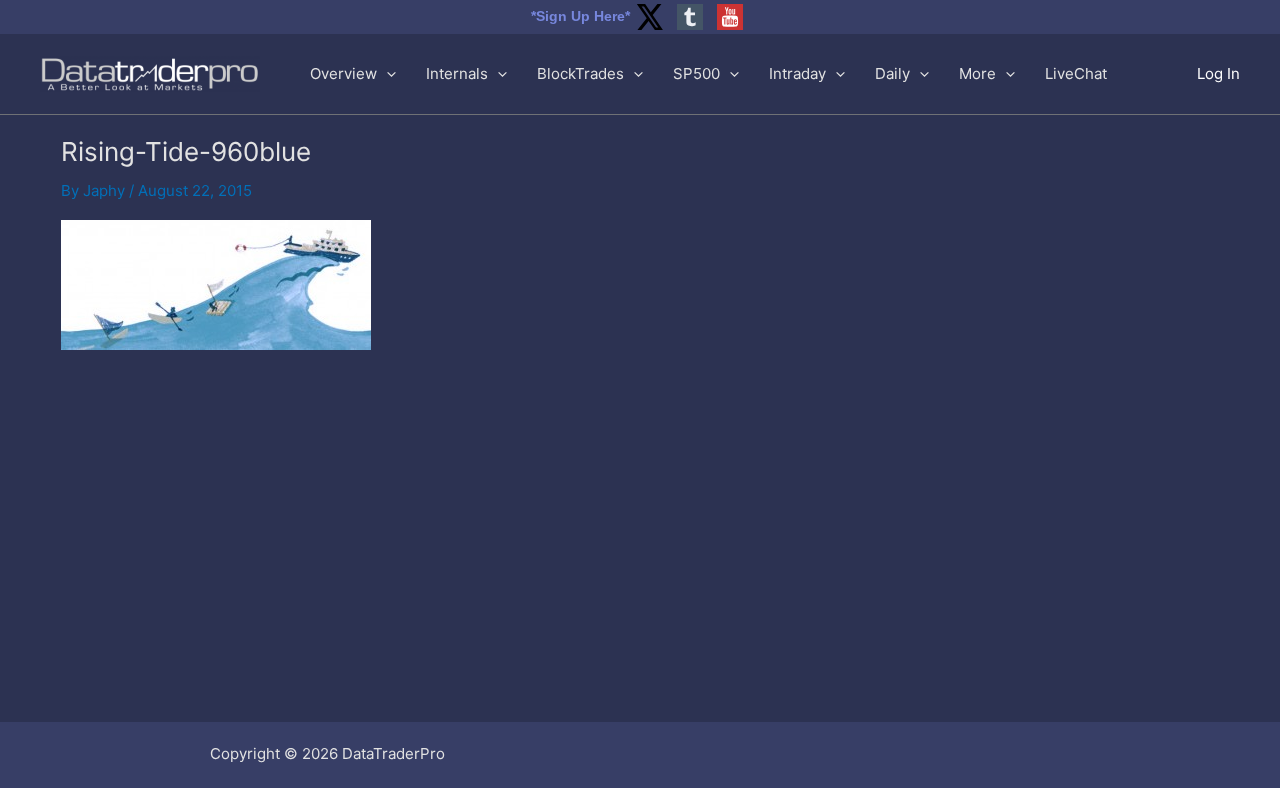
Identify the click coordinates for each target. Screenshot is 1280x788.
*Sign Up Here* (580, 16)
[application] (386, 74)
